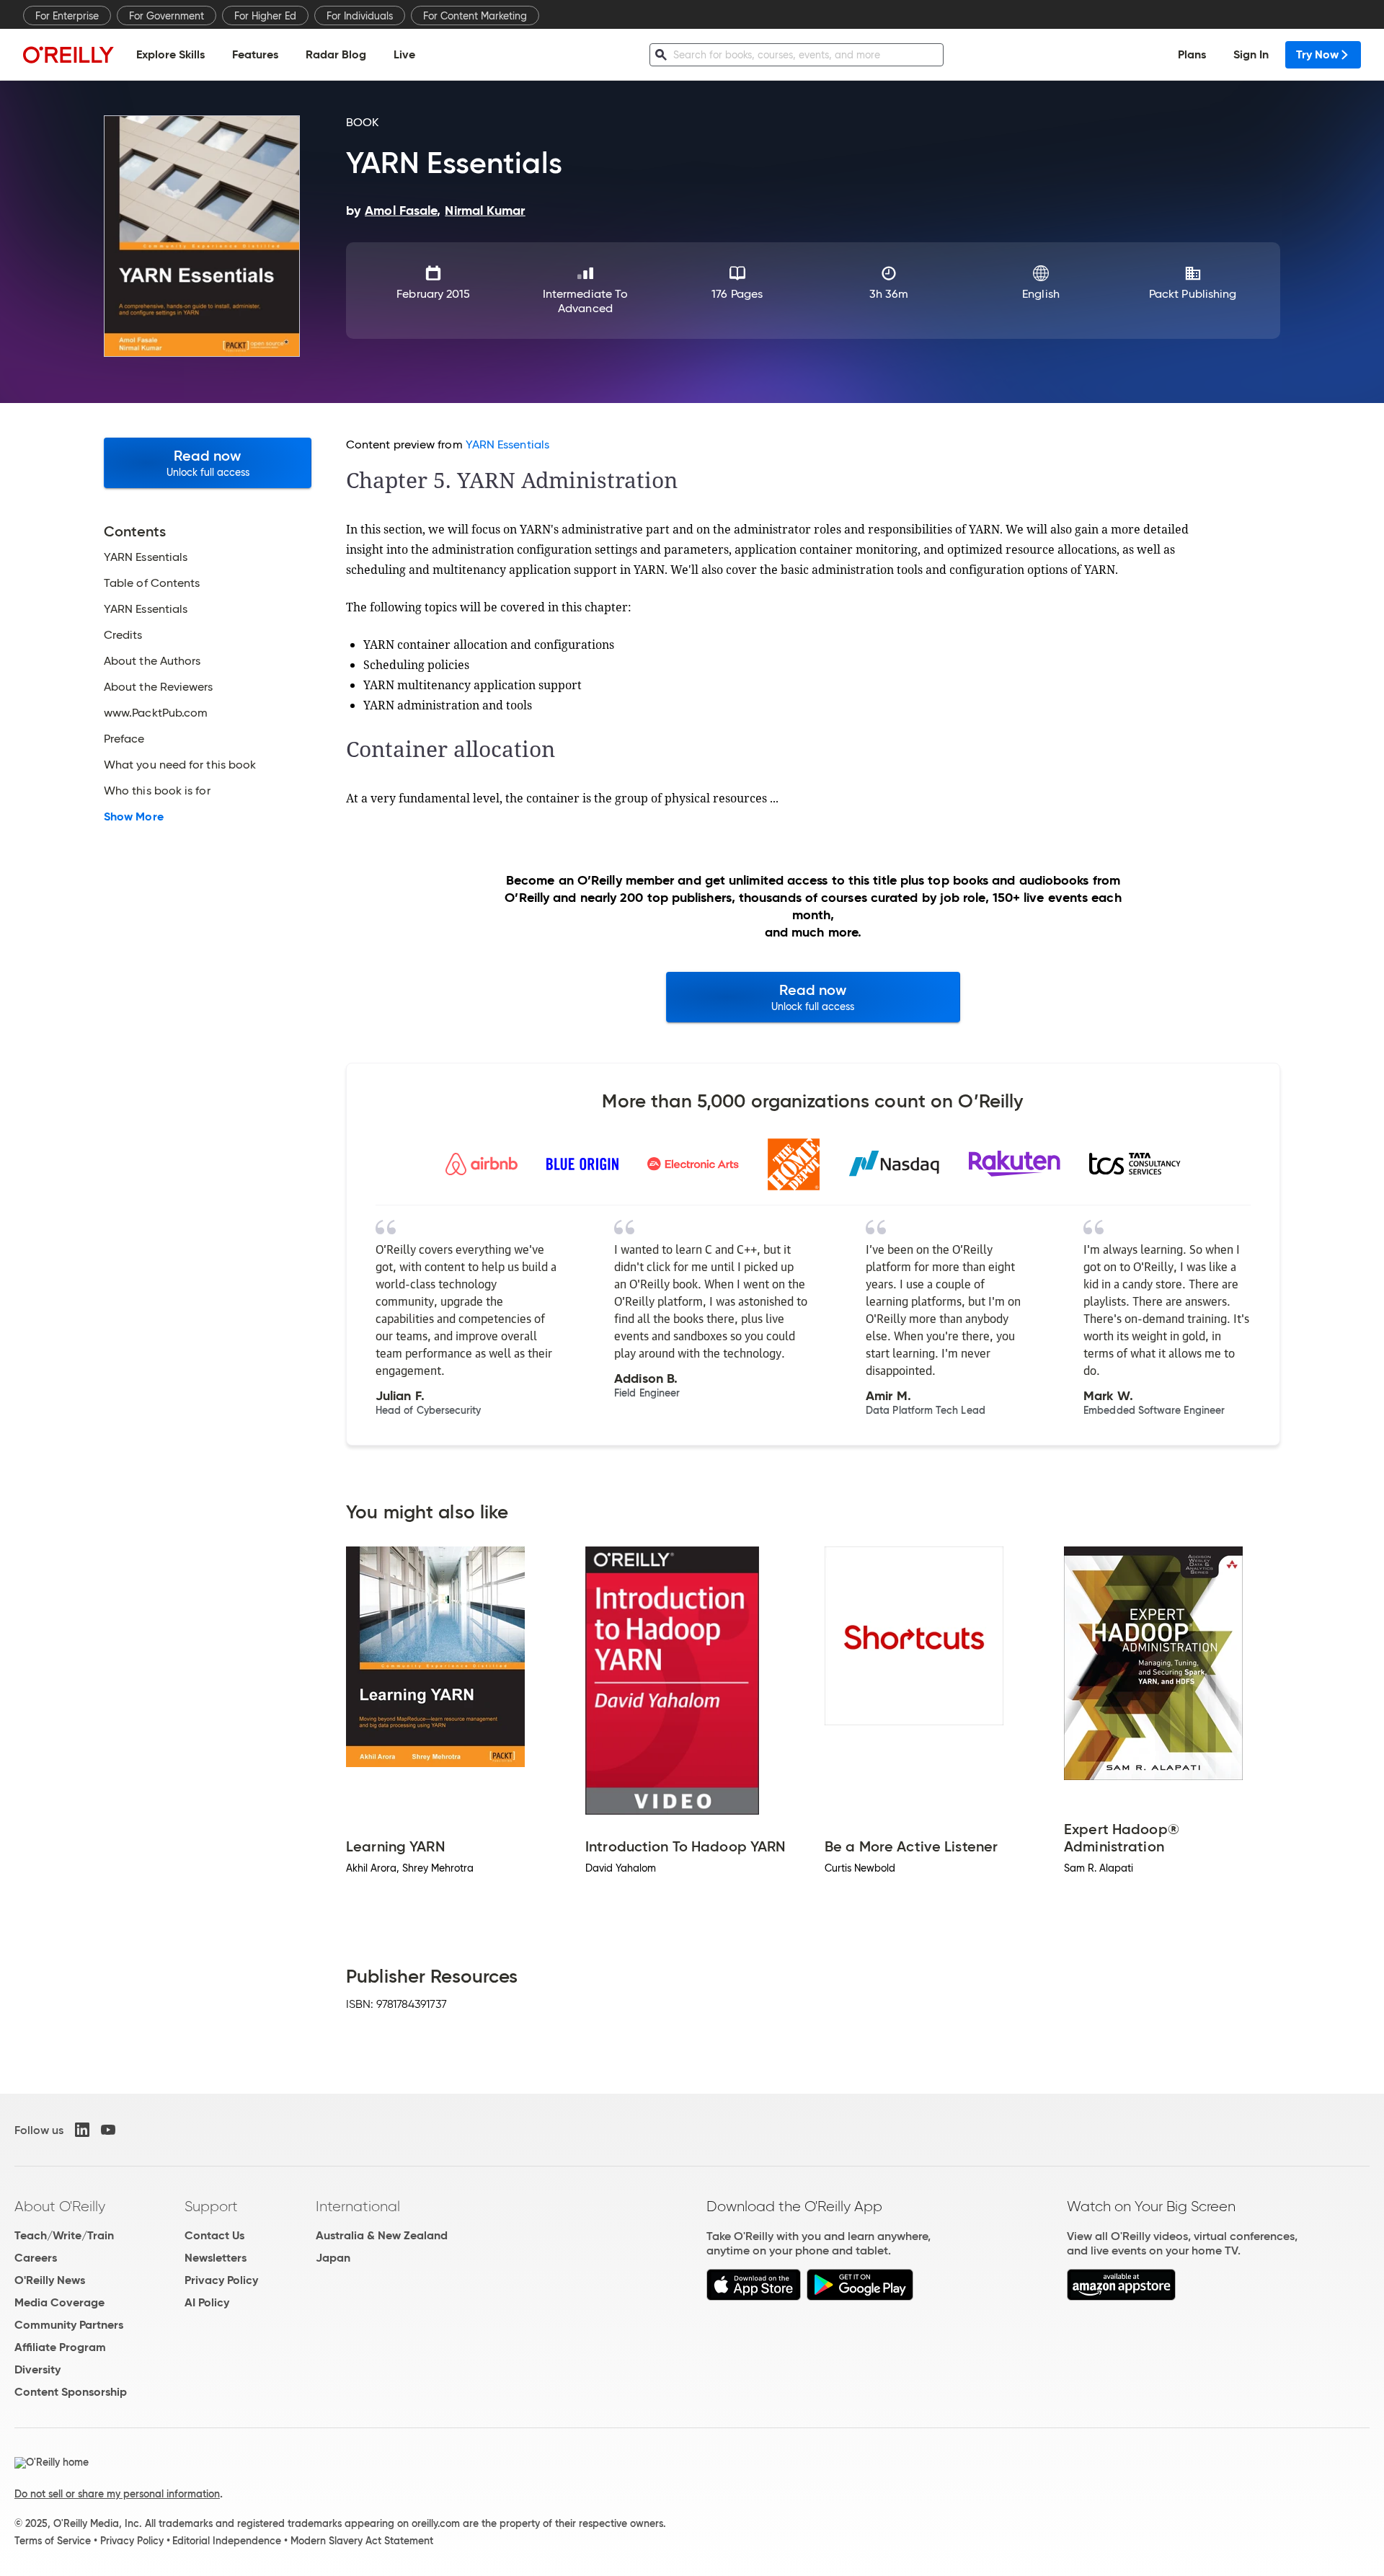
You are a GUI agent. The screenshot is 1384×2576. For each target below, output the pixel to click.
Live (404, 54)
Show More (134, 817)
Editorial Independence (227, 2541)
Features (255, 54)
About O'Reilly (60, 2206)
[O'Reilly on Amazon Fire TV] (1121, 2297)
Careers (36, 2258)
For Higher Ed (265, 16)
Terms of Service (53, 2541)
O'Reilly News (50, 2280)
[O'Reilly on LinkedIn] (82, 2130)
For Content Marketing (475, 16)
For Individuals (360, 16)
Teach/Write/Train (64, 2235)
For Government (167, 16)
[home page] (68, 54)
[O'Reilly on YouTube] (108, 2130)
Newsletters (216, 2258)
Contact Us (214, 2235)
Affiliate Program (60, 2347)
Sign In (1251, 54)
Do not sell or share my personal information (117, 2494)
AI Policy (207, 2302)
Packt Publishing (1193, 294)
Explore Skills (170, 54)
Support (211, 2206)
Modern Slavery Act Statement (362, 2541)
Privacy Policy (221, 2280)
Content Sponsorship (71, 2392)
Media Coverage (59, 2302)
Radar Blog (336, 54)
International (358, 2206)
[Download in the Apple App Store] (754, 2297)
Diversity (37, 2369)
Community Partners (69, 2325)
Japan (333, 2258)
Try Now (1317, 54)
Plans (1192, 54)
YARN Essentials (507, 444)
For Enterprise (67, 16)
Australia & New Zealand (382, 2235)
